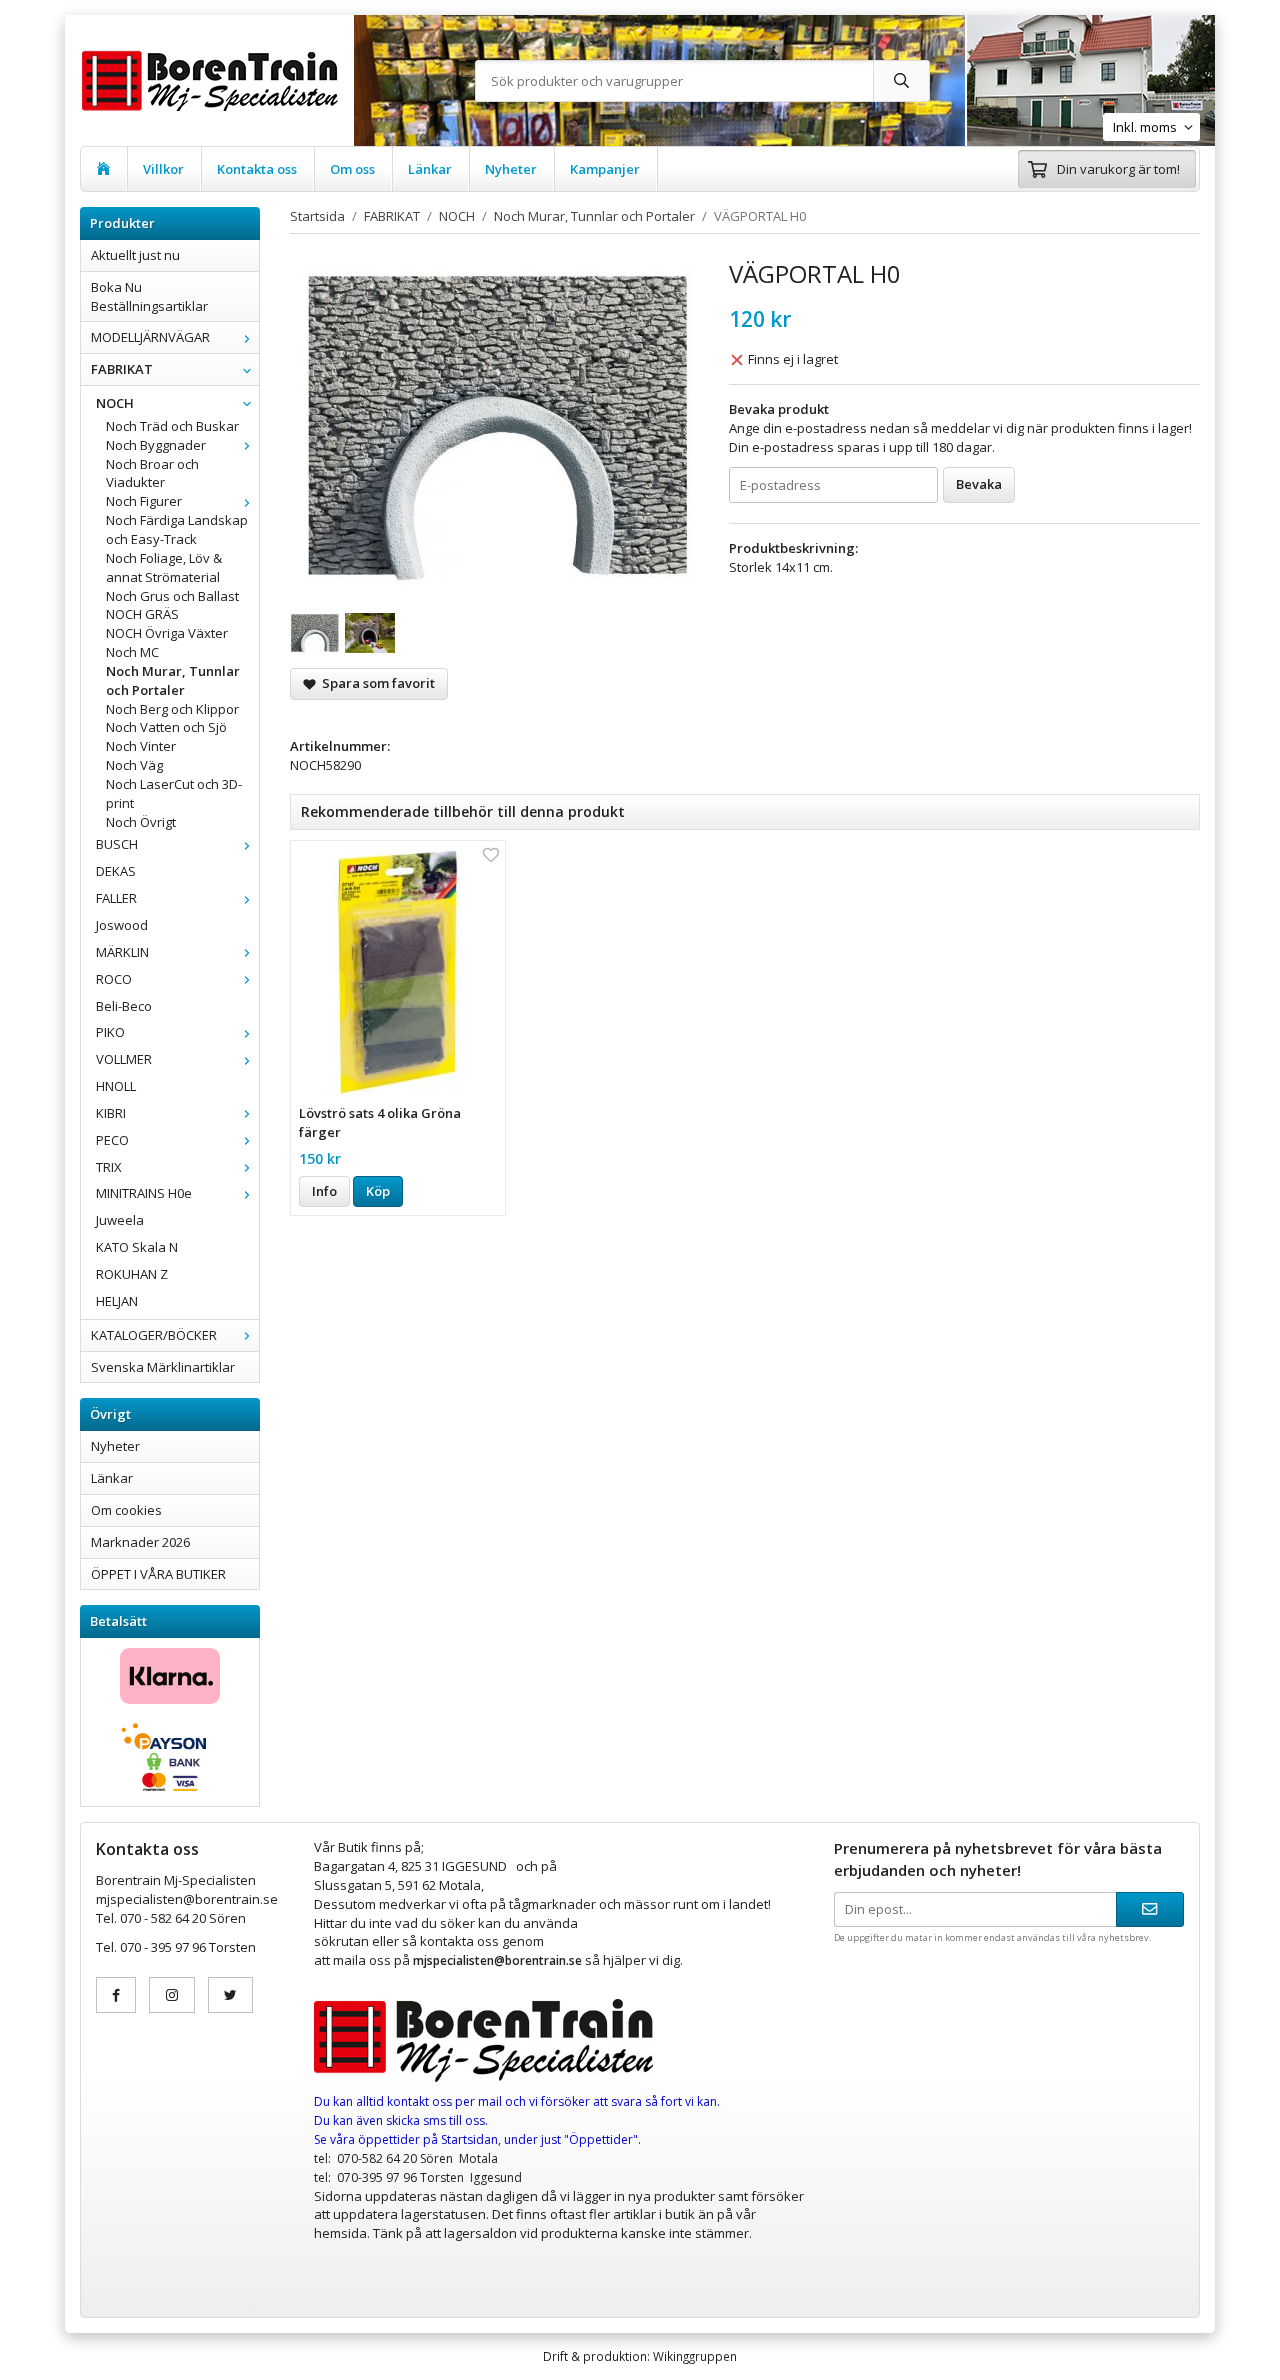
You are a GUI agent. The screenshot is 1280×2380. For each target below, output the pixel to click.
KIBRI (111, 1113)
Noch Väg (134, 765)
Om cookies (126, 1510)
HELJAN (117, 1301)
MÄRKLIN (122, 952)
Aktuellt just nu (135, 255)
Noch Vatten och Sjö (166, 727)
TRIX (109, 1167)
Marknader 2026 (140, 1542)
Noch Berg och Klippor (172, 709)
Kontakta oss (257, 169)
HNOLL (116, 1086)
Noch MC (132, 652)
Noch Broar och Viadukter (152, 473)
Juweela (120, 1220)
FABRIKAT (122, 369)
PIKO (110, 1032)
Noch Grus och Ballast (172, 596)
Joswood (122, 925)
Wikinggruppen (695, 2356)
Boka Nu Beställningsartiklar (149, 296)
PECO (112, 1140)
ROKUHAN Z (132, 1274)
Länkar (430, 169)
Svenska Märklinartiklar (163, 1367)
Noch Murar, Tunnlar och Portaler (173, 680)
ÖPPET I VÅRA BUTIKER (158, 1574)
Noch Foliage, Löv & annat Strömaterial (164, 567)
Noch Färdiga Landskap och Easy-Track (177, 529)
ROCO (114, 979)
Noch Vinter (141, 746)
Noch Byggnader (156, 445)
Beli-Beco (124, 1006)
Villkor (163, 169)
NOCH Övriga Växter (167, 633)
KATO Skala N (137, 1247)
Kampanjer (605, 169)
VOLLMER (124, 1059)
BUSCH (117, 844)
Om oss (352, 169)
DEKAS (116, 871)
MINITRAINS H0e (144, 1193)
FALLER (116, 898)
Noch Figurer (144, 501)
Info (324, 1191)
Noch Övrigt (141, 822)
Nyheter (511, 169)
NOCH (115, 403)
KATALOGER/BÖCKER (154, 1335)
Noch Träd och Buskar (172, 426)
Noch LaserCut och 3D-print (174, 793)
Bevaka (979, 484)
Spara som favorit (375, 683)
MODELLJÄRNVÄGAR (150, 337)
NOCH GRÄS (142, 614)
